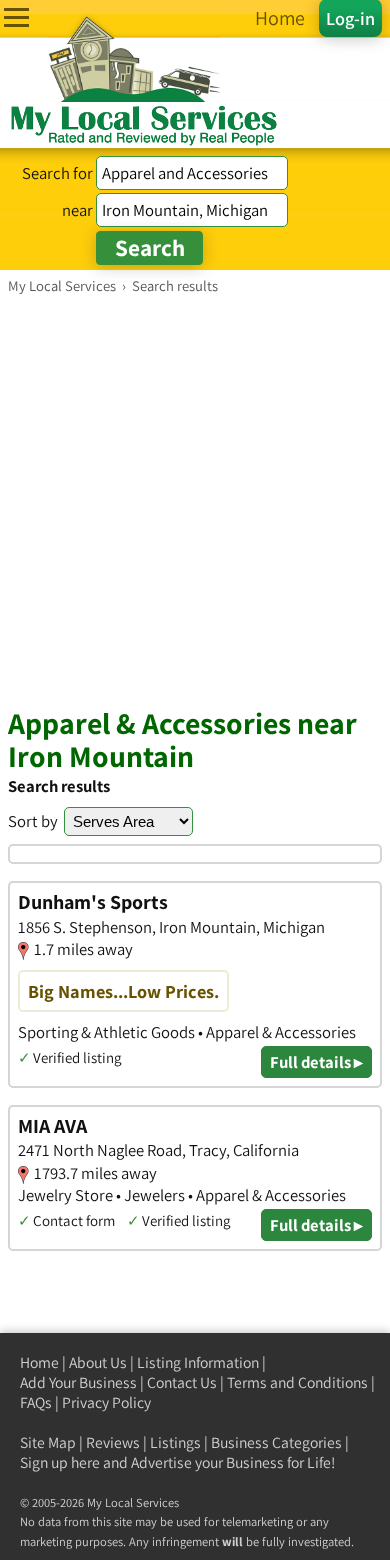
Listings (175, 1442)
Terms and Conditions (297, 1382)
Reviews (113, 1442)
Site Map (48, 1442)
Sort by (33, 821)
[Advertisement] (195, 500)
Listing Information (198, 1362)
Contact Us (182, 1382)
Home (39, 1362)
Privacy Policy (106, 1402)
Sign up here (60, 1462)
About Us (98, 1362)
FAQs (36, 1402)
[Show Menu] (16, 17)
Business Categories (276, 1442)
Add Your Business (78, 1382)
